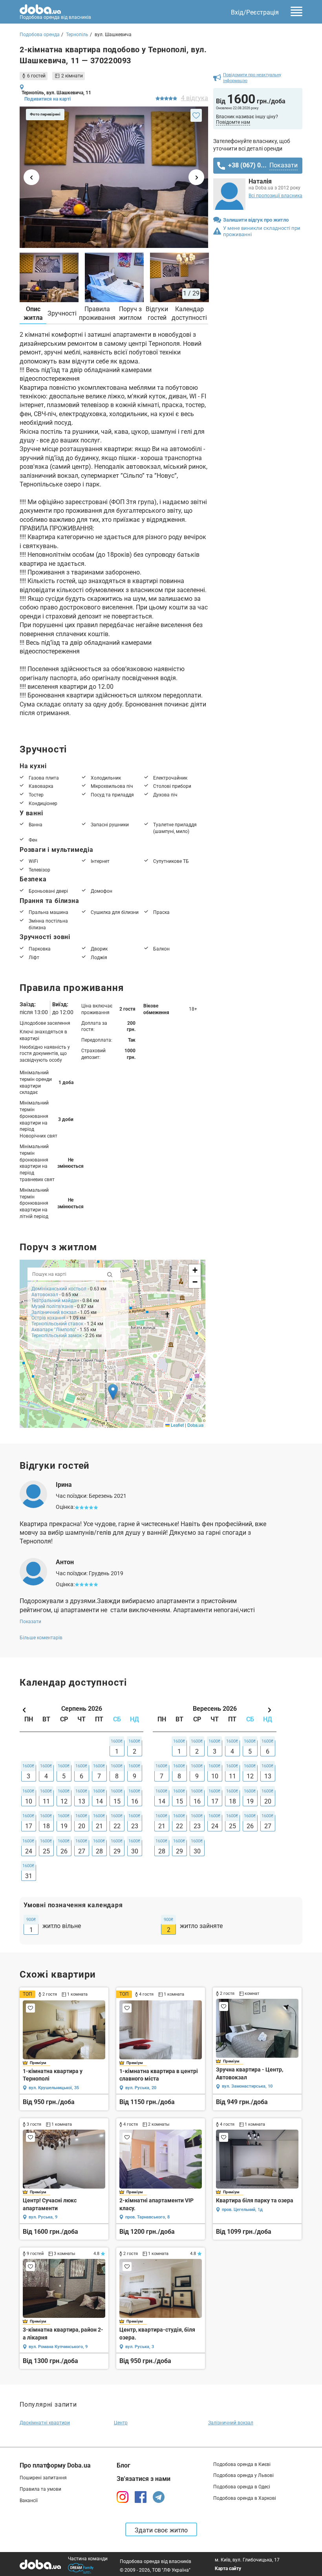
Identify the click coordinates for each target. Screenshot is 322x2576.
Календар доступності (189, 313)
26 (64, 1851)
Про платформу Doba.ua (55, 2465)
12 (64, 1801)
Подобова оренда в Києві (242, 2464)
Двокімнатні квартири (45, 2423)
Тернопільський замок (57, 1336)
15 (117, 1801)
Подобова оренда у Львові (243, 2475)
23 (135, 1826)
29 (117, 1851)
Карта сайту (228, 2569)
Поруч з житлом (130, 313)
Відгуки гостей (157, 313)
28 (99, 1851)
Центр (121, 2423)
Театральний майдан (55, 1301)
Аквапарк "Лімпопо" (54, 1330)
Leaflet (177, 1425)
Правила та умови (40, 2489)
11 (46, 1801)
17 (29, 1826)
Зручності (62, 313)
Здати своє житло (161, 2530)
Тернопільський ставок (57, 1324)
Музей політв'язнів (52, 1306)
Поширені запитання (43, 2478)
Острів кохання (49, 1318)
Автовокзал (45, 1295)
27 (82, 1851)
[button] (113, 1392)
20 (82, 1826)
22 (117, 1826)
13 (82, 1801)
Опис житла (33, 313)
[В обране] (196, 115)
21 (99, 1826)
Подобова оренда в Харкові (245, 2498)
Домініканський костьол (59, 1289)
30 (135, 1851)
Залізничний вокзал (54, 1312)
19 (64, 1826)
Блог (123, 2465)
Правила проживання (97, 313)
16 (135, 1801)
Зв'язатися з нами (144, 2479)
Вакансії (29, 2501)
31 (29, 1876)
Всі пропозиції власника (275, 196)
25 (46, 1851)
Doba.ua (195, 1425)
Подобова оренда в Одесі (242, 2487)
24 (29, 1851)
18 (46, 1826)
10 (29, 1801)
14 (99, 1801)
